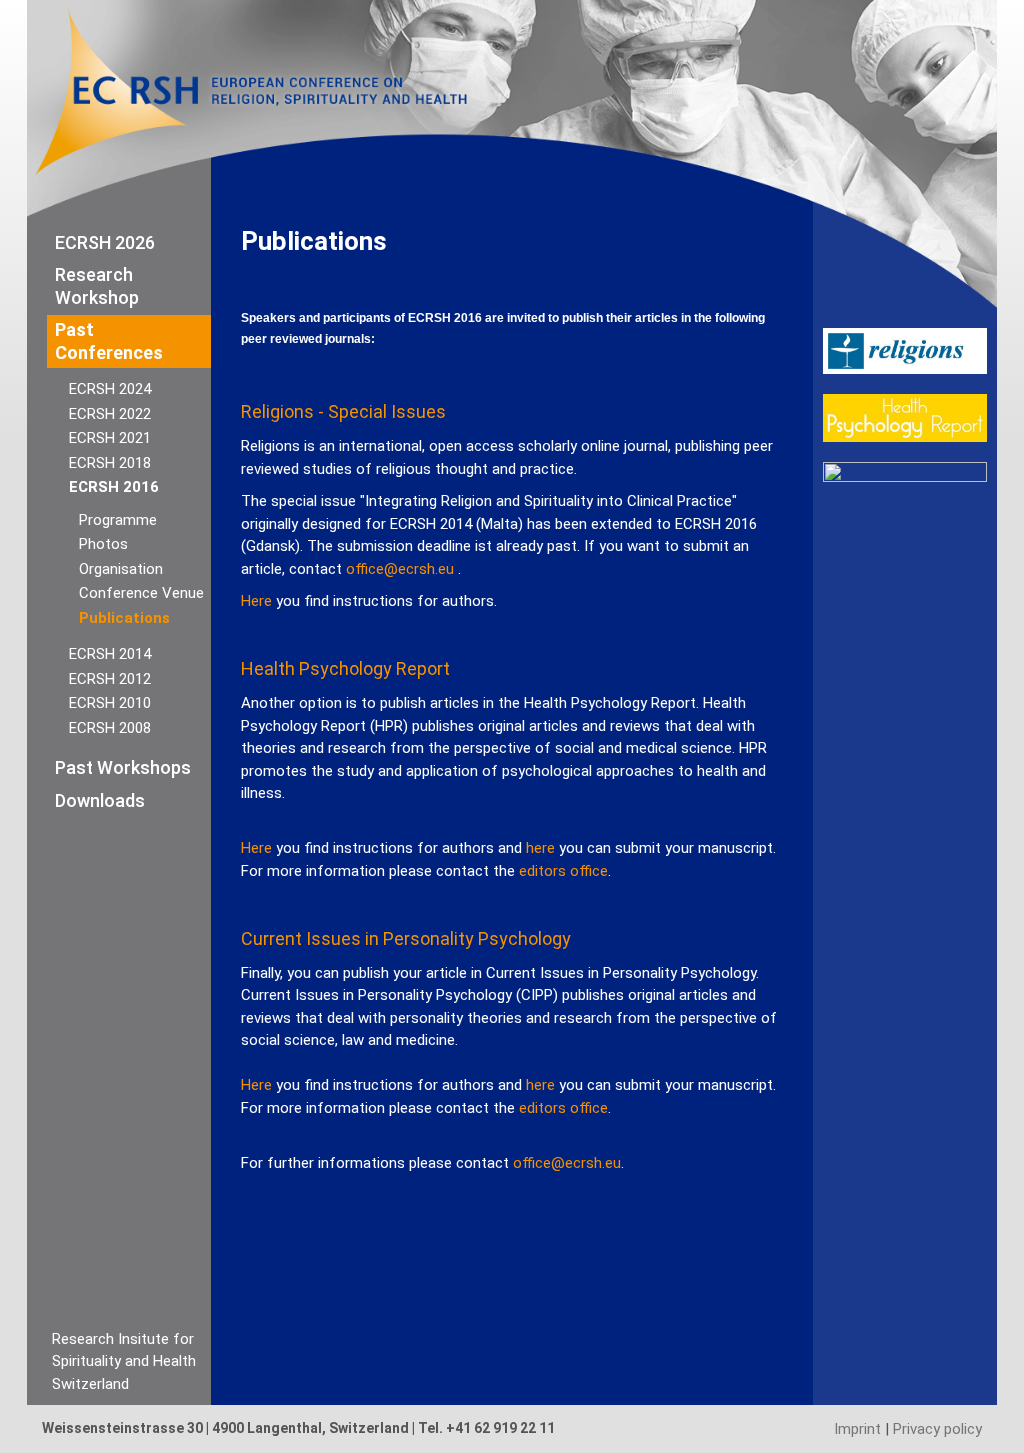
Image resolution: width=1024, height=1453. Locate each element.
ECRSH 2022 (110, 414)
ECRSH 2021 (110, 438)
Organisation (121, 569)
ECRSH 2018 (110, 463)
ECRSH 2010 (110, 703)
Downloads (100, 800)
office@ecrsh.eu (400, 569)
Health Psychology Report (345, 668)
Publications (124, 618)
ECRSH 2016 (114, 487)
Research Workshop (97, 286)
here (540, 848)
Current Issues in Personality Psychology (406, 938)
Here (256, 601)
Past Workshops (123, 767)
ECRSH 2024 (110, 389)
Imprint (857, 1429)
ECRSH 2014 (110, 654)
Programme (118, 520)
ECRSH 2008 (110, 728)
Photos (103, 544)
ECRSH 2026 (105, 242)
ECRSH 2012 (110, 679)
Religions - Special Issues (343, 411)
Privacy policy (937, 1429)
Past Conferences (109, 341)
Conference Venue (141, 593)
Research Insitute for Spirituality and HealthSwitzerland (124, 1361)
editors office (563, 871)
